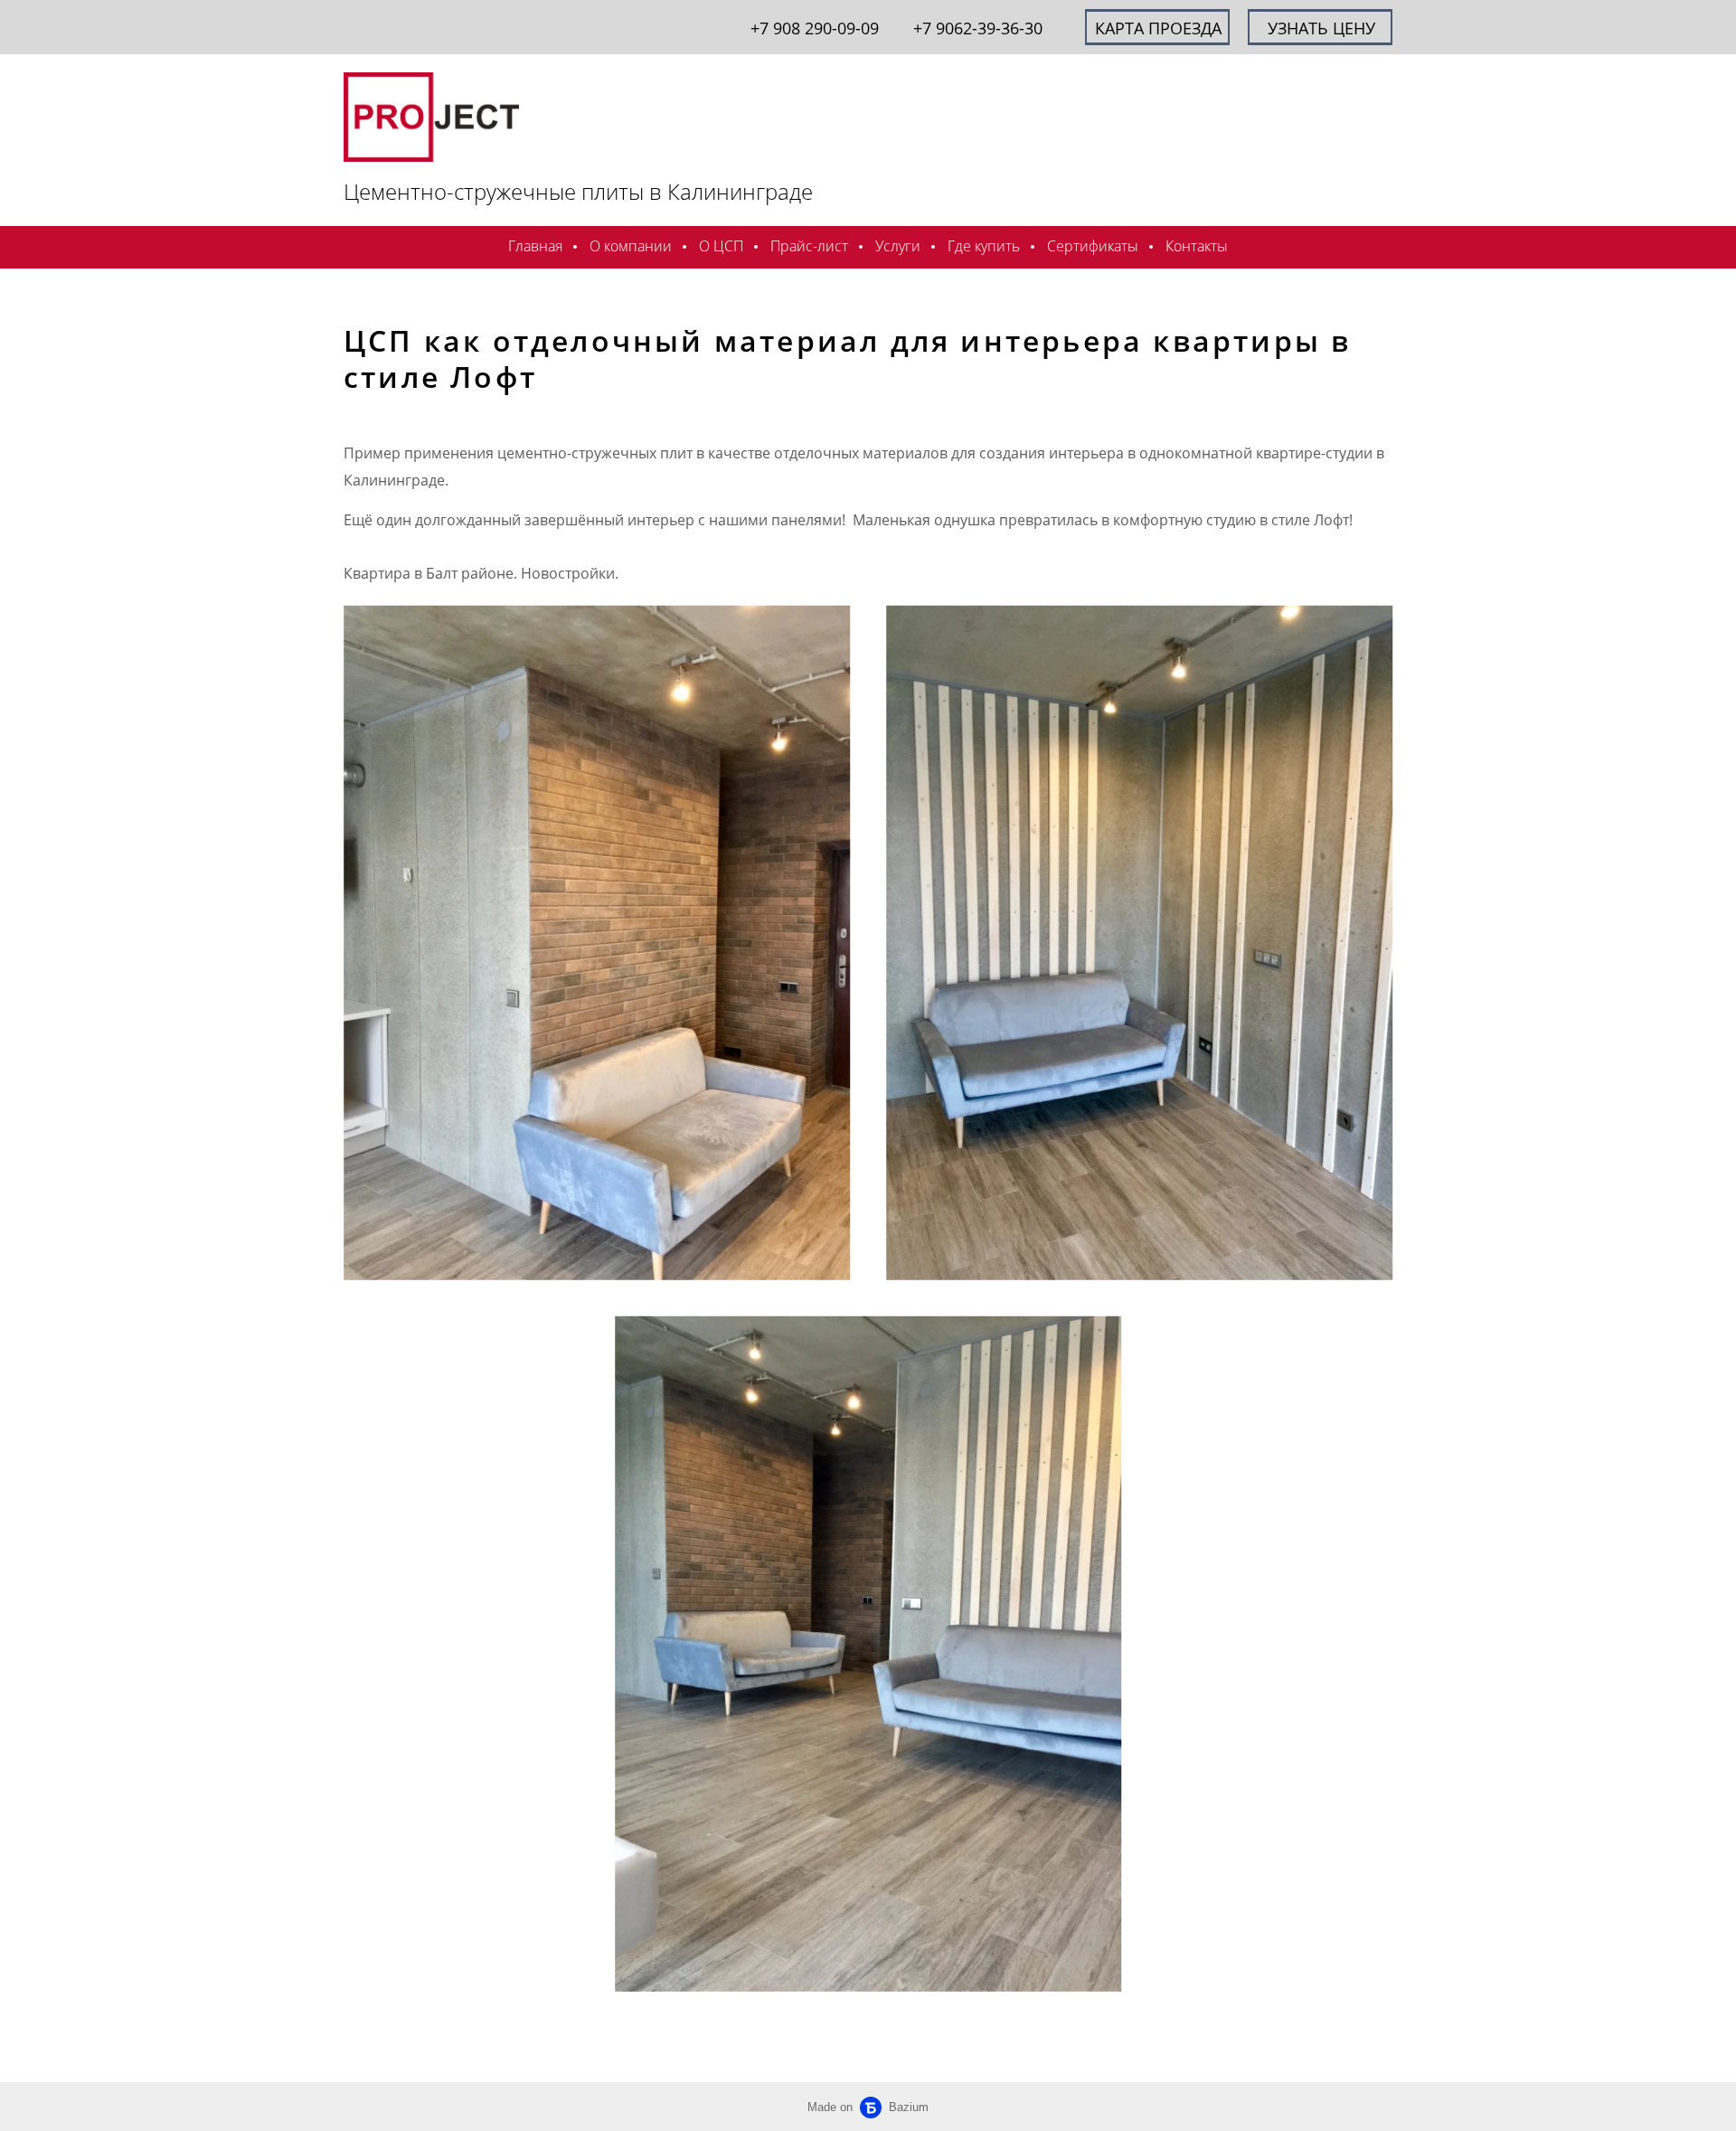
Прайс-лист (809, 246)
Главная (535, 246)
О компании (631, 246)
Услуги (898, 246)
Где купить (984, 246)
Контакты (1197, 246)
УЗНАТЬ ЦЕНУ (1321, 28)
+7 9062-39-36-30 (978, 28)
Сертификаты (1093, 246)
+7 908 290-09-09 (815, 28)
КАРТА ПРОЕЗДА (1158, 28)
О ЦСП (721, 246)
